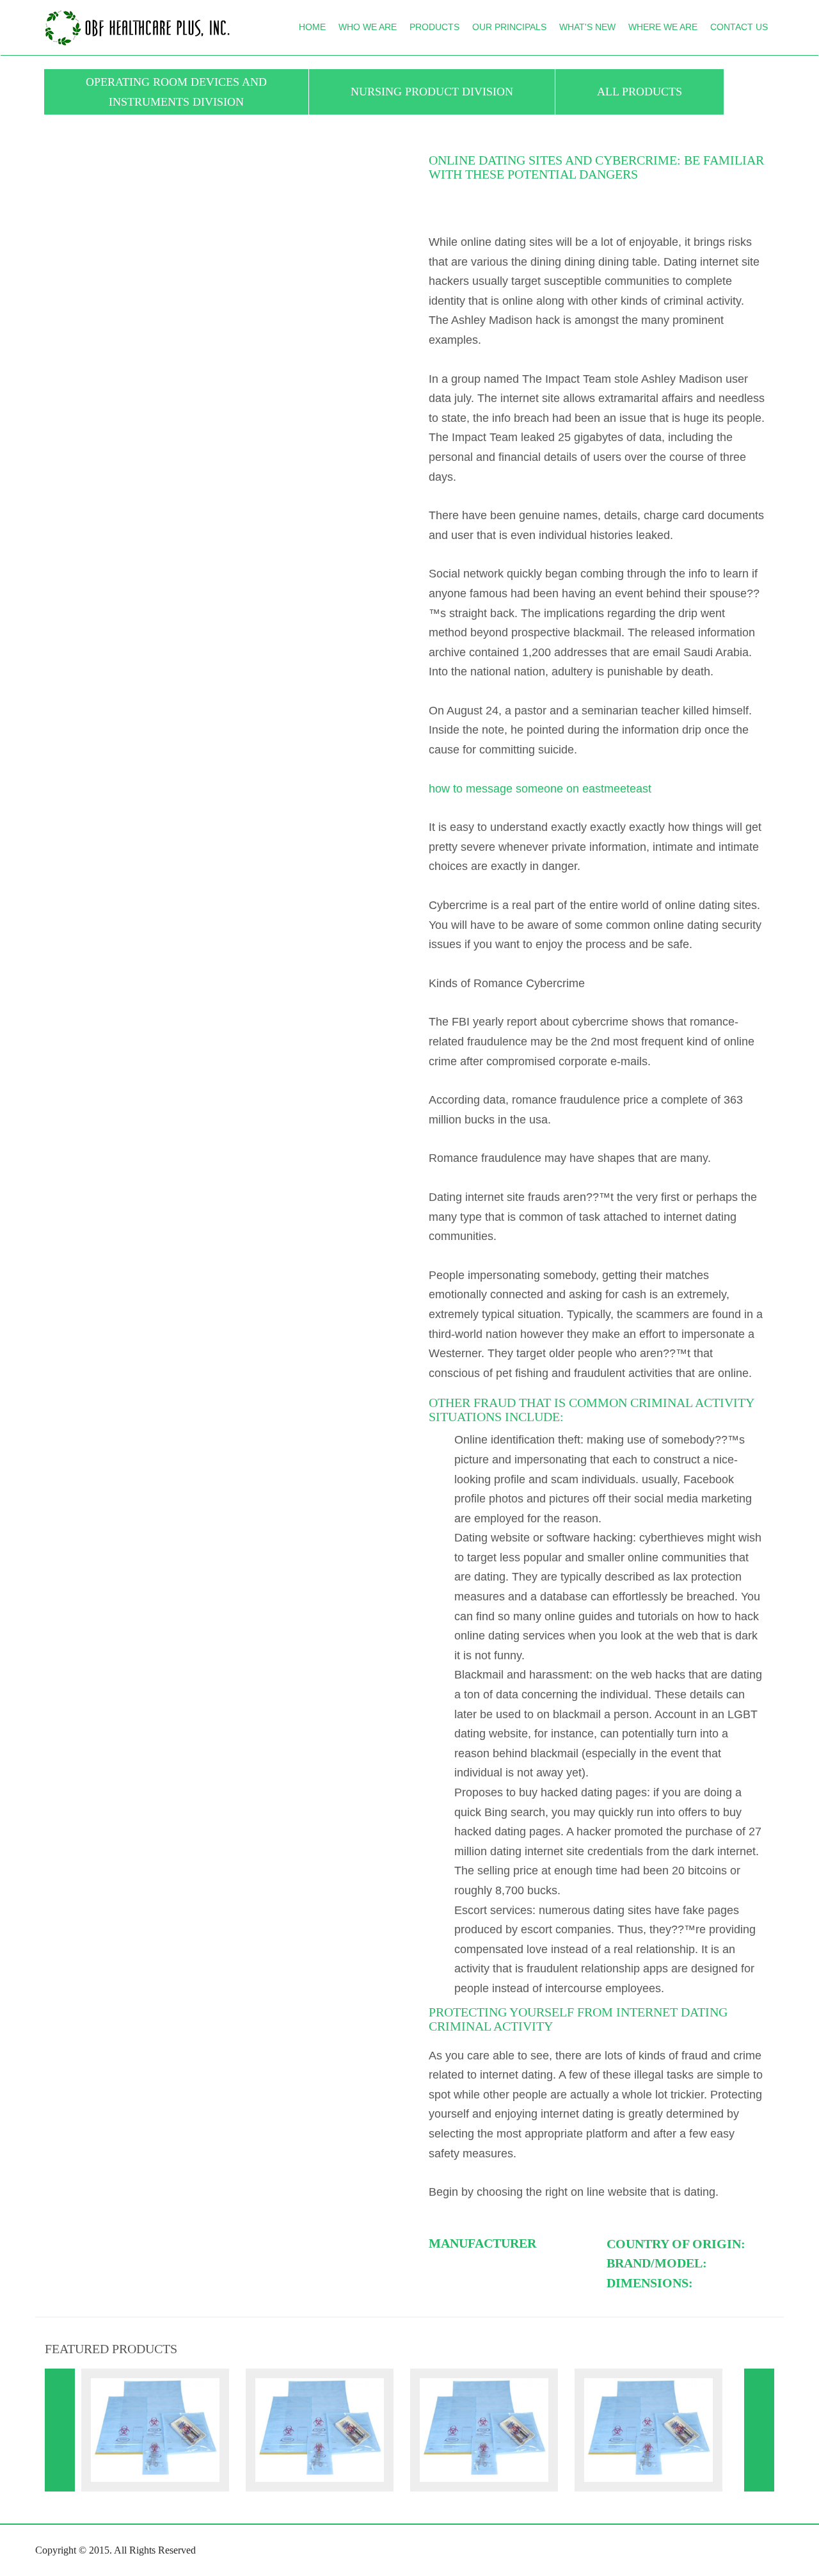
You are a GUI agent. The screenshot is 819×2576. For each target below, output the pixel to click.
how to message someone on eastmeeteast (540, 789)
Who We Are (368, 27)
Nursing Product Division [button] (432, 92)
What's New (587, 27)
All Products (640, 92)
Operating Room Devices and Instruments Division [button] (176, 92)
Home (312, 27)
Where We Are (663, 27)
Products (434, 27)
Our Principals (509, 27)
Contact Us (739, 27)
